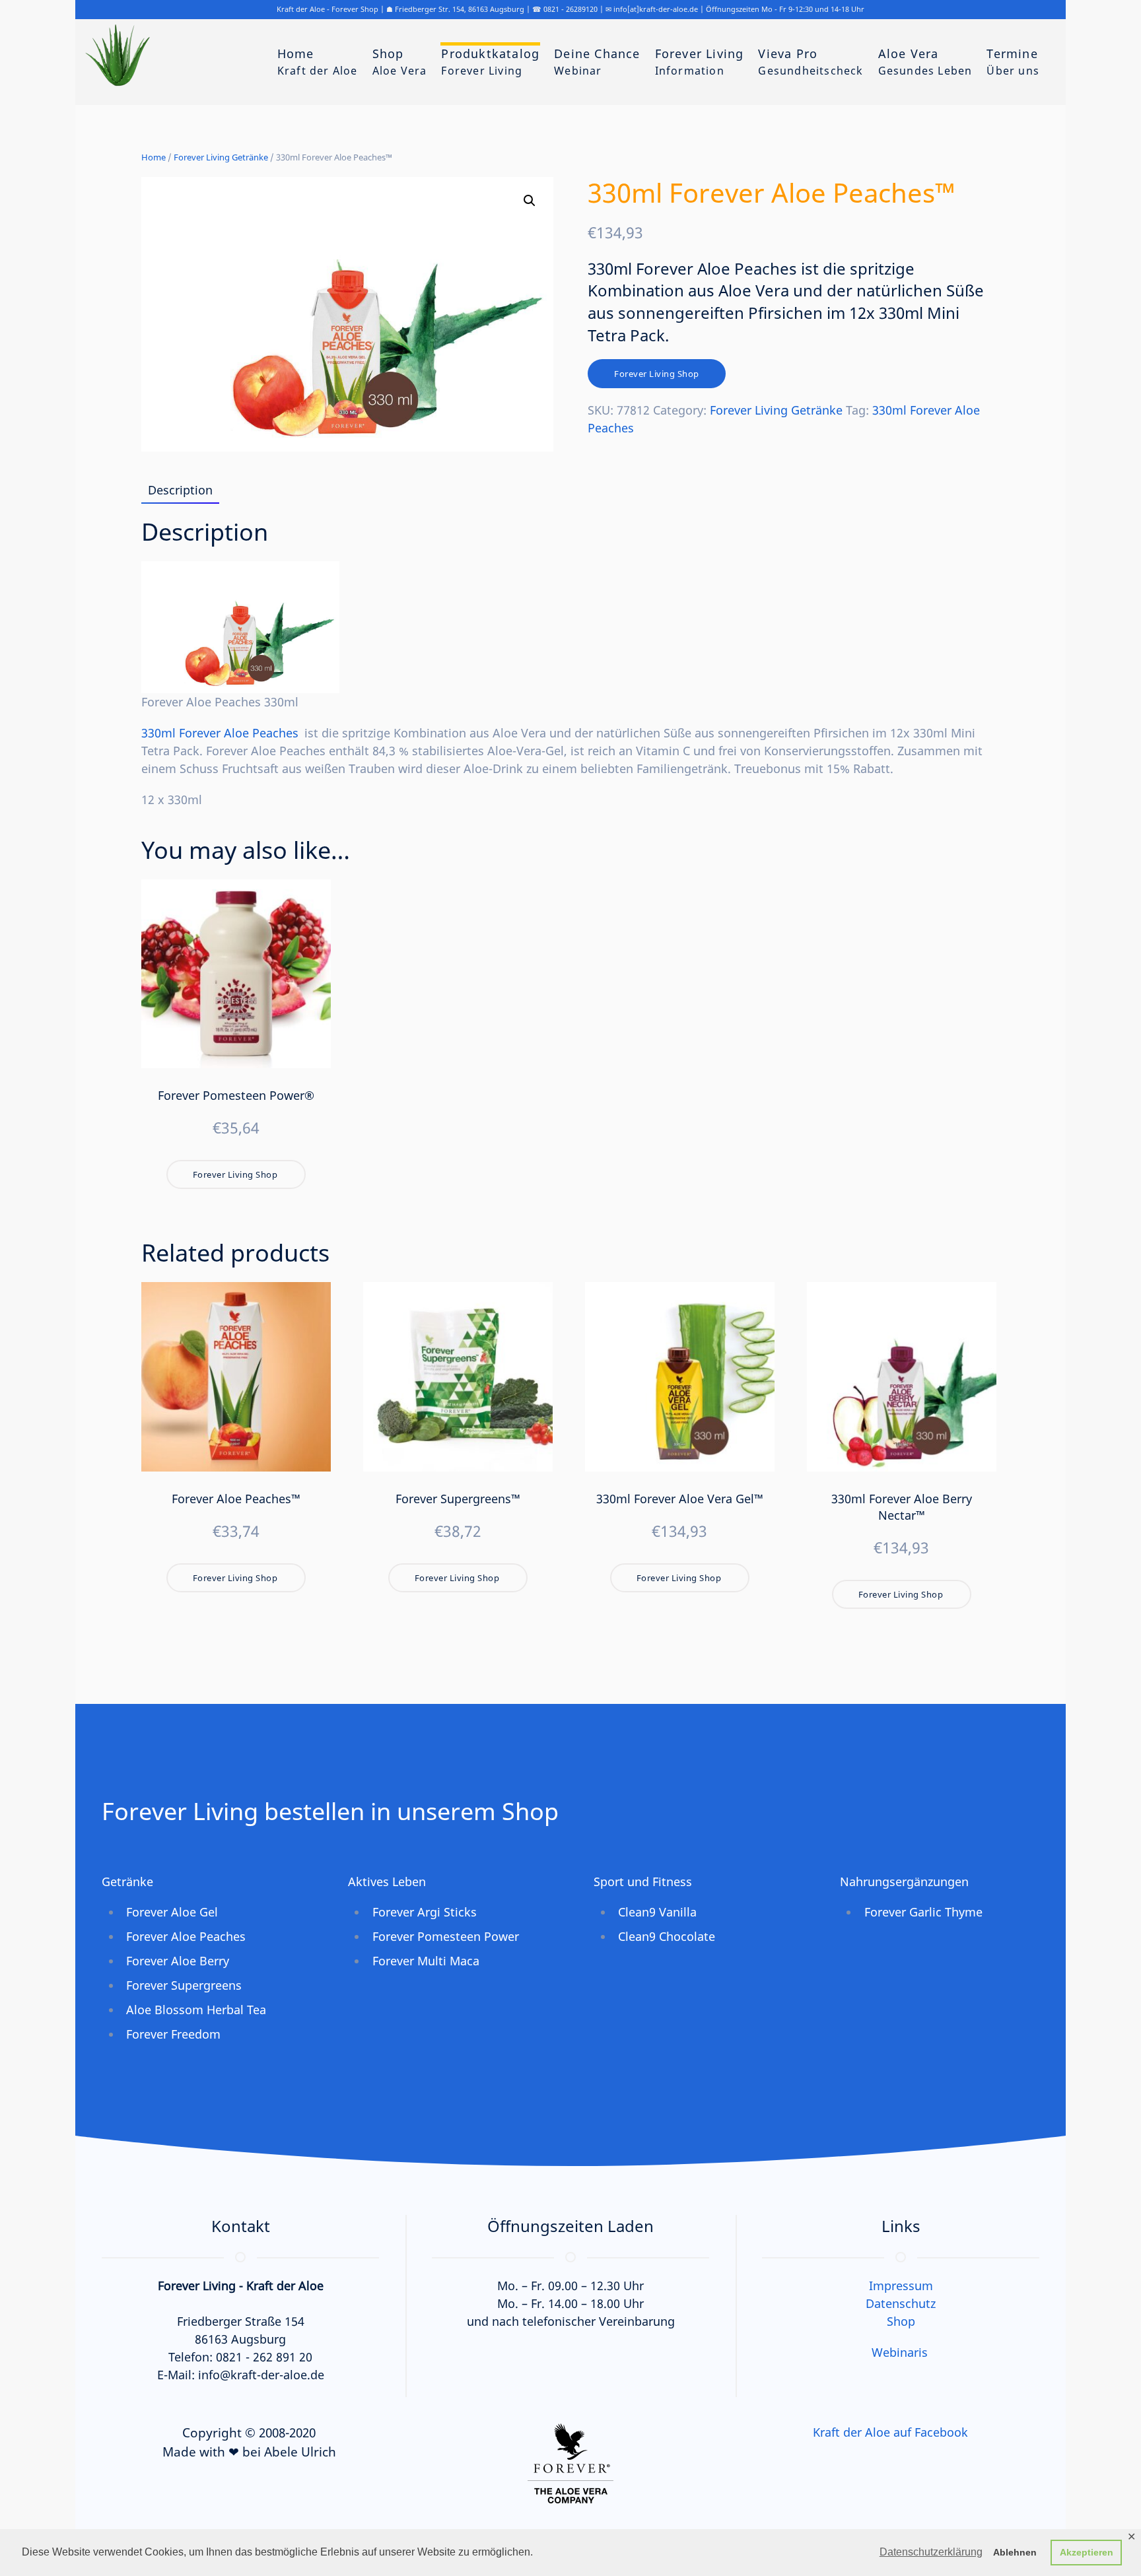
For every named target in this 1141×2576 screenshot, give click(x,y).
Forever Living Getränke (221, 157)
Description (180, 490)
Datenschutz (901, 2303)
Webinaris (900, 2352)
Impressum (901, 2286)
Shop (901, 2321)
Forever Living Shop (657, 374)
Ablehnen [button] (1015, 2552)
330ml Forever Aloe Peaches (220, 733)
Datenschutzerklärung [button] (931, 2552)
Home (154, 157)
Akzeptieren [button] (1087, 2552)
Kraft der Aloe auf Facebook (890, 2432)
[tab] (174, 491)
